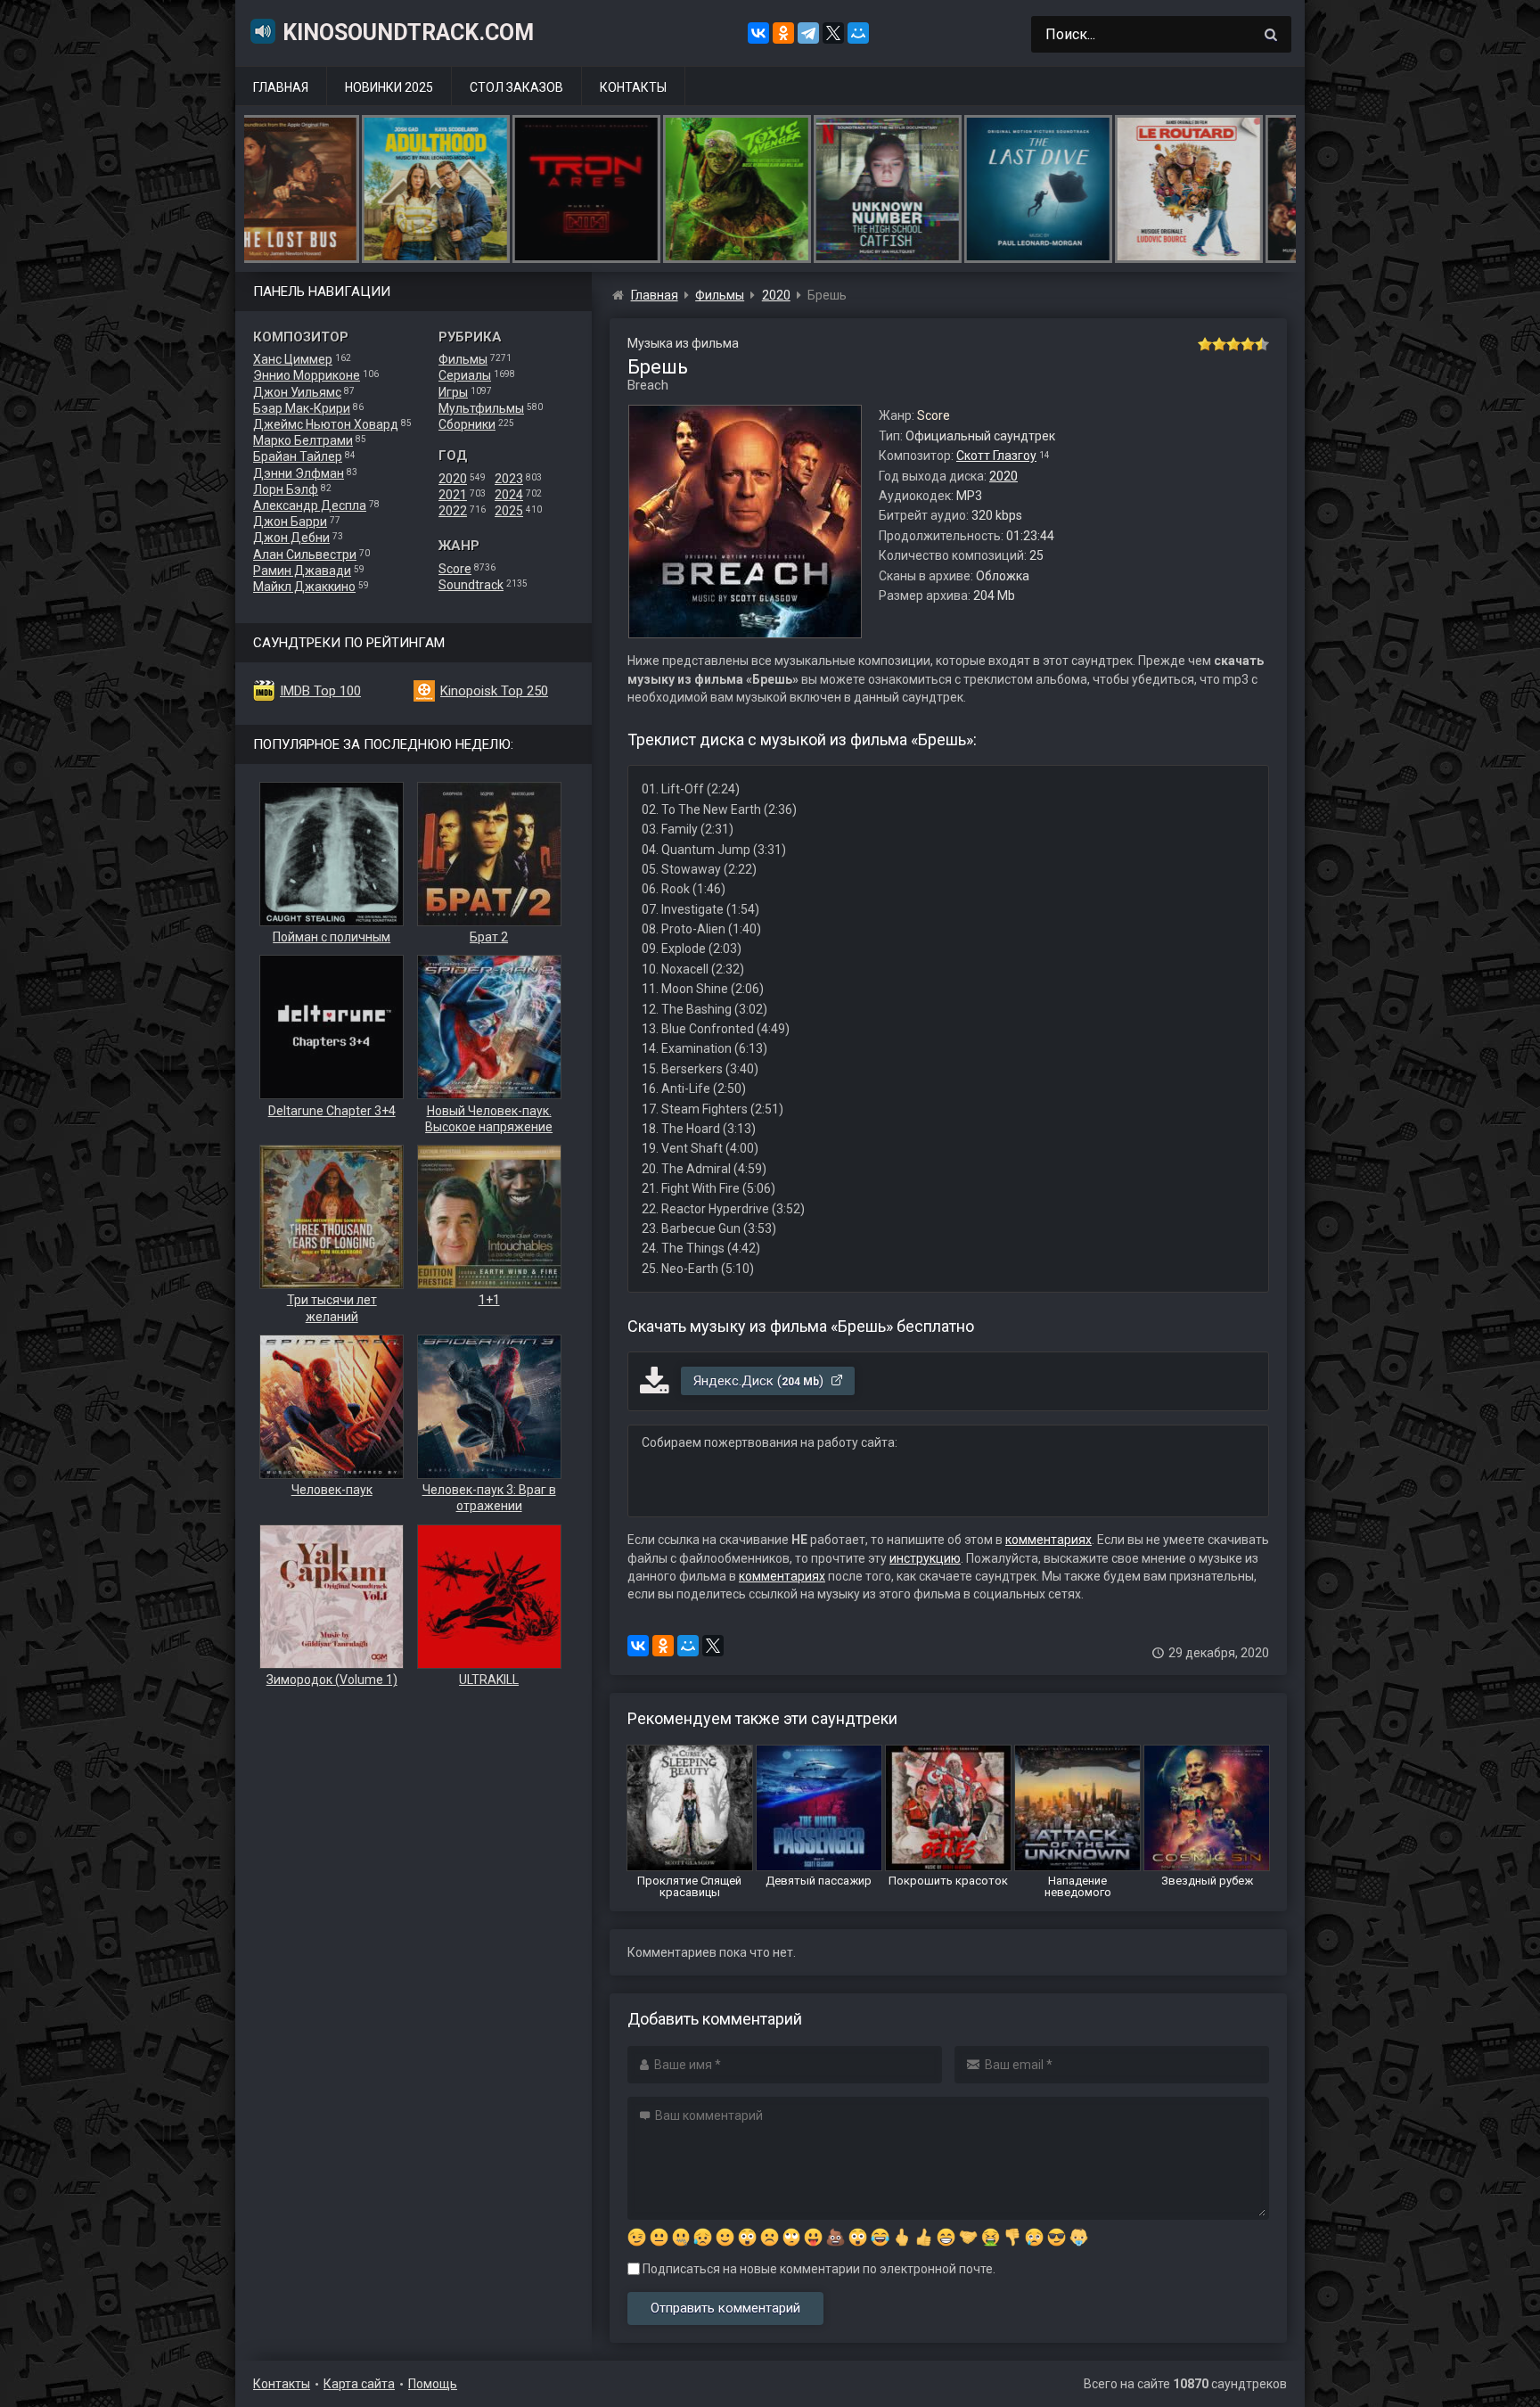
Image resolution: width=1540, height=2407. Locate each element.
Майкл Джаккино (304, 587)
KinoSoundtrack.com (408, 33)
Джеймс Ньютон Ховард (326, 424)
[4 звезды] (1248, 344)
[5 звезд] (1262, 344)
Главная (281, 87)
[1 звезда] (1205, 344)
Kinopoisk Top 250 (494, 691)
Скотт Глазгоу (996, 456)
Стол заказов (516, 87)
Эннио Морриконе (307, 375)
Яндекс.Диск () (760, 1381)
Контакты (633, 87)
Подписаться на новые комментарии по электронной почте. (818, 2269)
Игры (453, 392)
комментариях (1049, 1540)
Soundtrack (471, 585)
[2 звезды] (1219, 344)
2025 (509, 511)
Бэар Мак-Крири (302, 408)
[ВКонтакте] (758, 33)
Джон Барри (290, 522)
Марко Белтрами (303, 440)
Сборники (467, 424)
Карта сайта (359, 2384)
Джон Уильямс (297, 392)
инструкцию (925, 1558)
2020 (453, 479)
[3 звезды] (1233, 344)
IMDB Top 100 (320, 691)
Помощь (433, 2384)
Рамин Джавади (302, 571)
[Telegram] (808, 33)
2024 (509, 495)
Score (455, 569)
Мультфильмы (481, 408)
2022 (453, 511)
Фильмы (463, 359)
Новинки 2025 (389, 87)
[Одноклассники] (783, 33)
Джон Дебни (291, 538)
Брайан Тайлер (298, 456)
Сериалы (465, 375)
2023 (509, 479)
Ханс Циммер (293, 359)
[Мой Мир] (858, 33)
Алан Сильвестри (305, 555)
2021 (453, 495)
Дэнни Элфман (299, 473)
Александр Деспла (310, 505)
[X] (833, 33)
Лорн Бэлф (286, 489)
